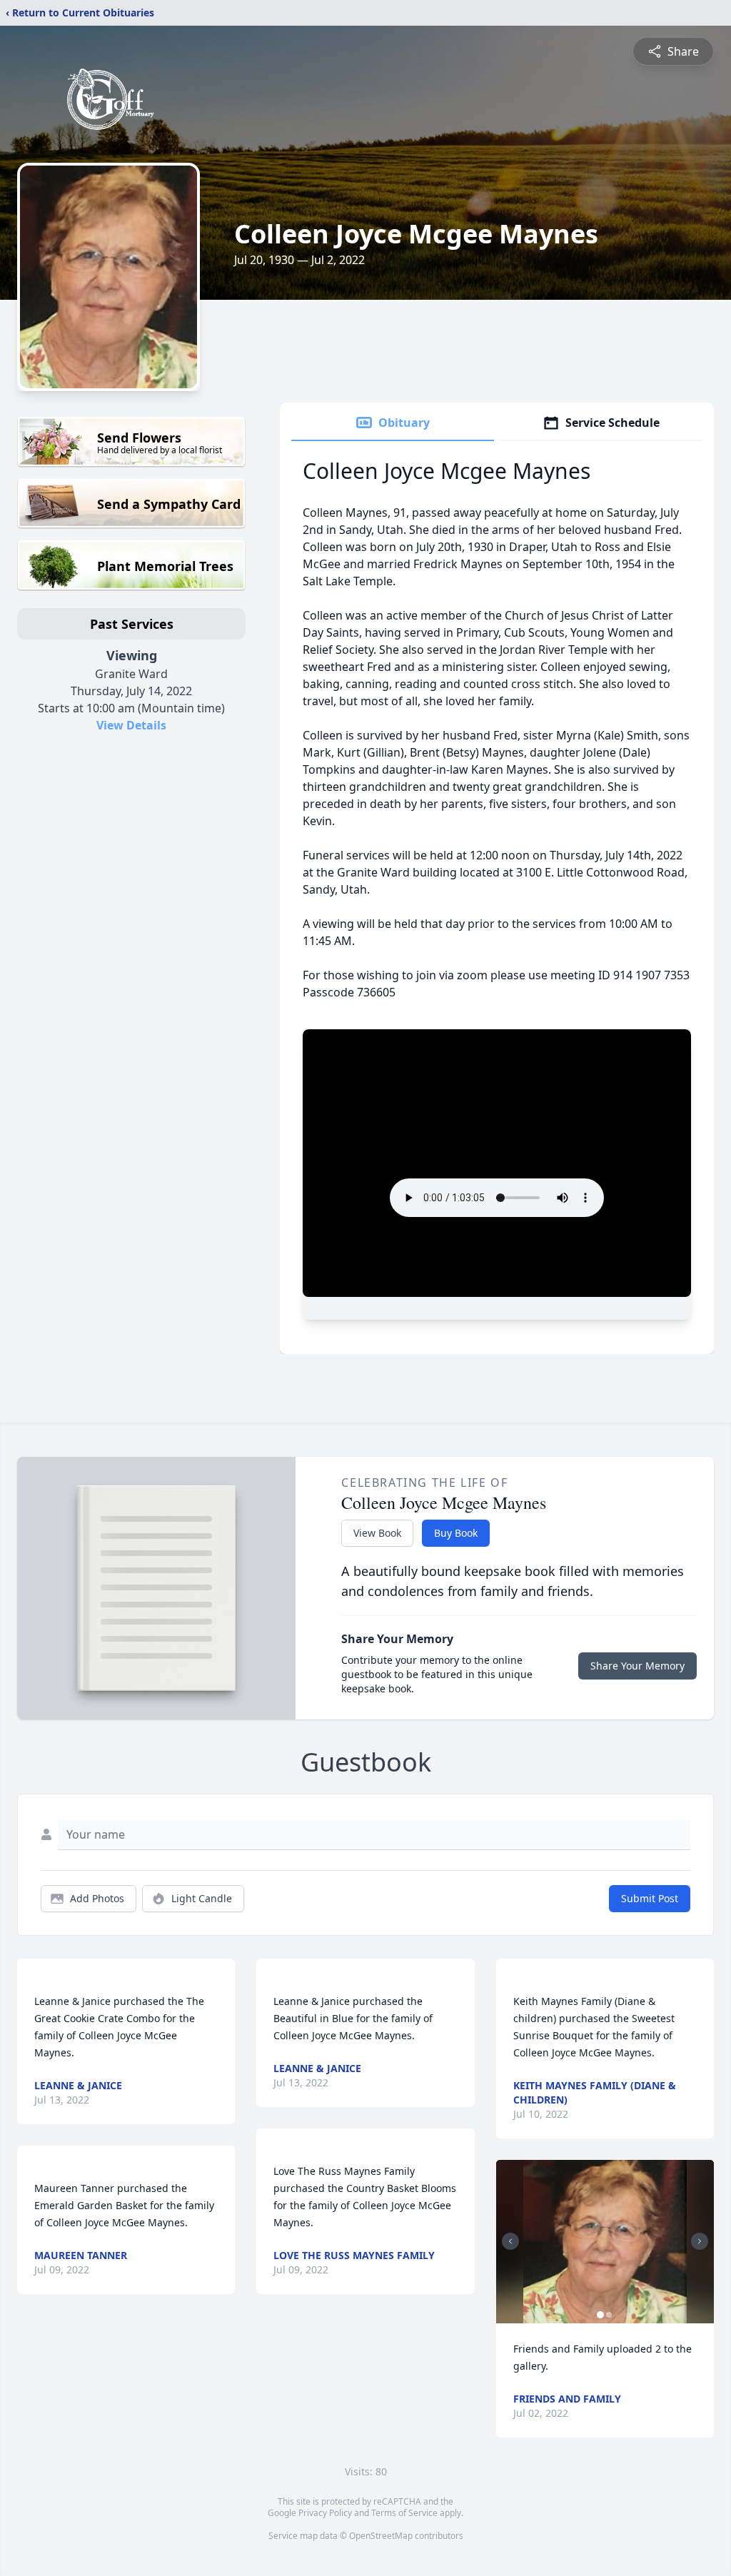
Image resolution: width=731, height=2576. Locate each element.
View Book (377, 1533)
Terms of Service (404, 2513)
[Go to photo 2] (609, 2315)
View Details (131, 725)
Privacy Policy (325, 2513)
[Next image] (700, 2241)
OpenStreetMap (381, 2536)
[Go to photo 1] (600, 2315)
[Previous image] (510, 2241)
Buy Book (456, 1533)
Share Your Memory (637, 1666)
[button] (605, 2242)
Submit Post (650, 1898)
